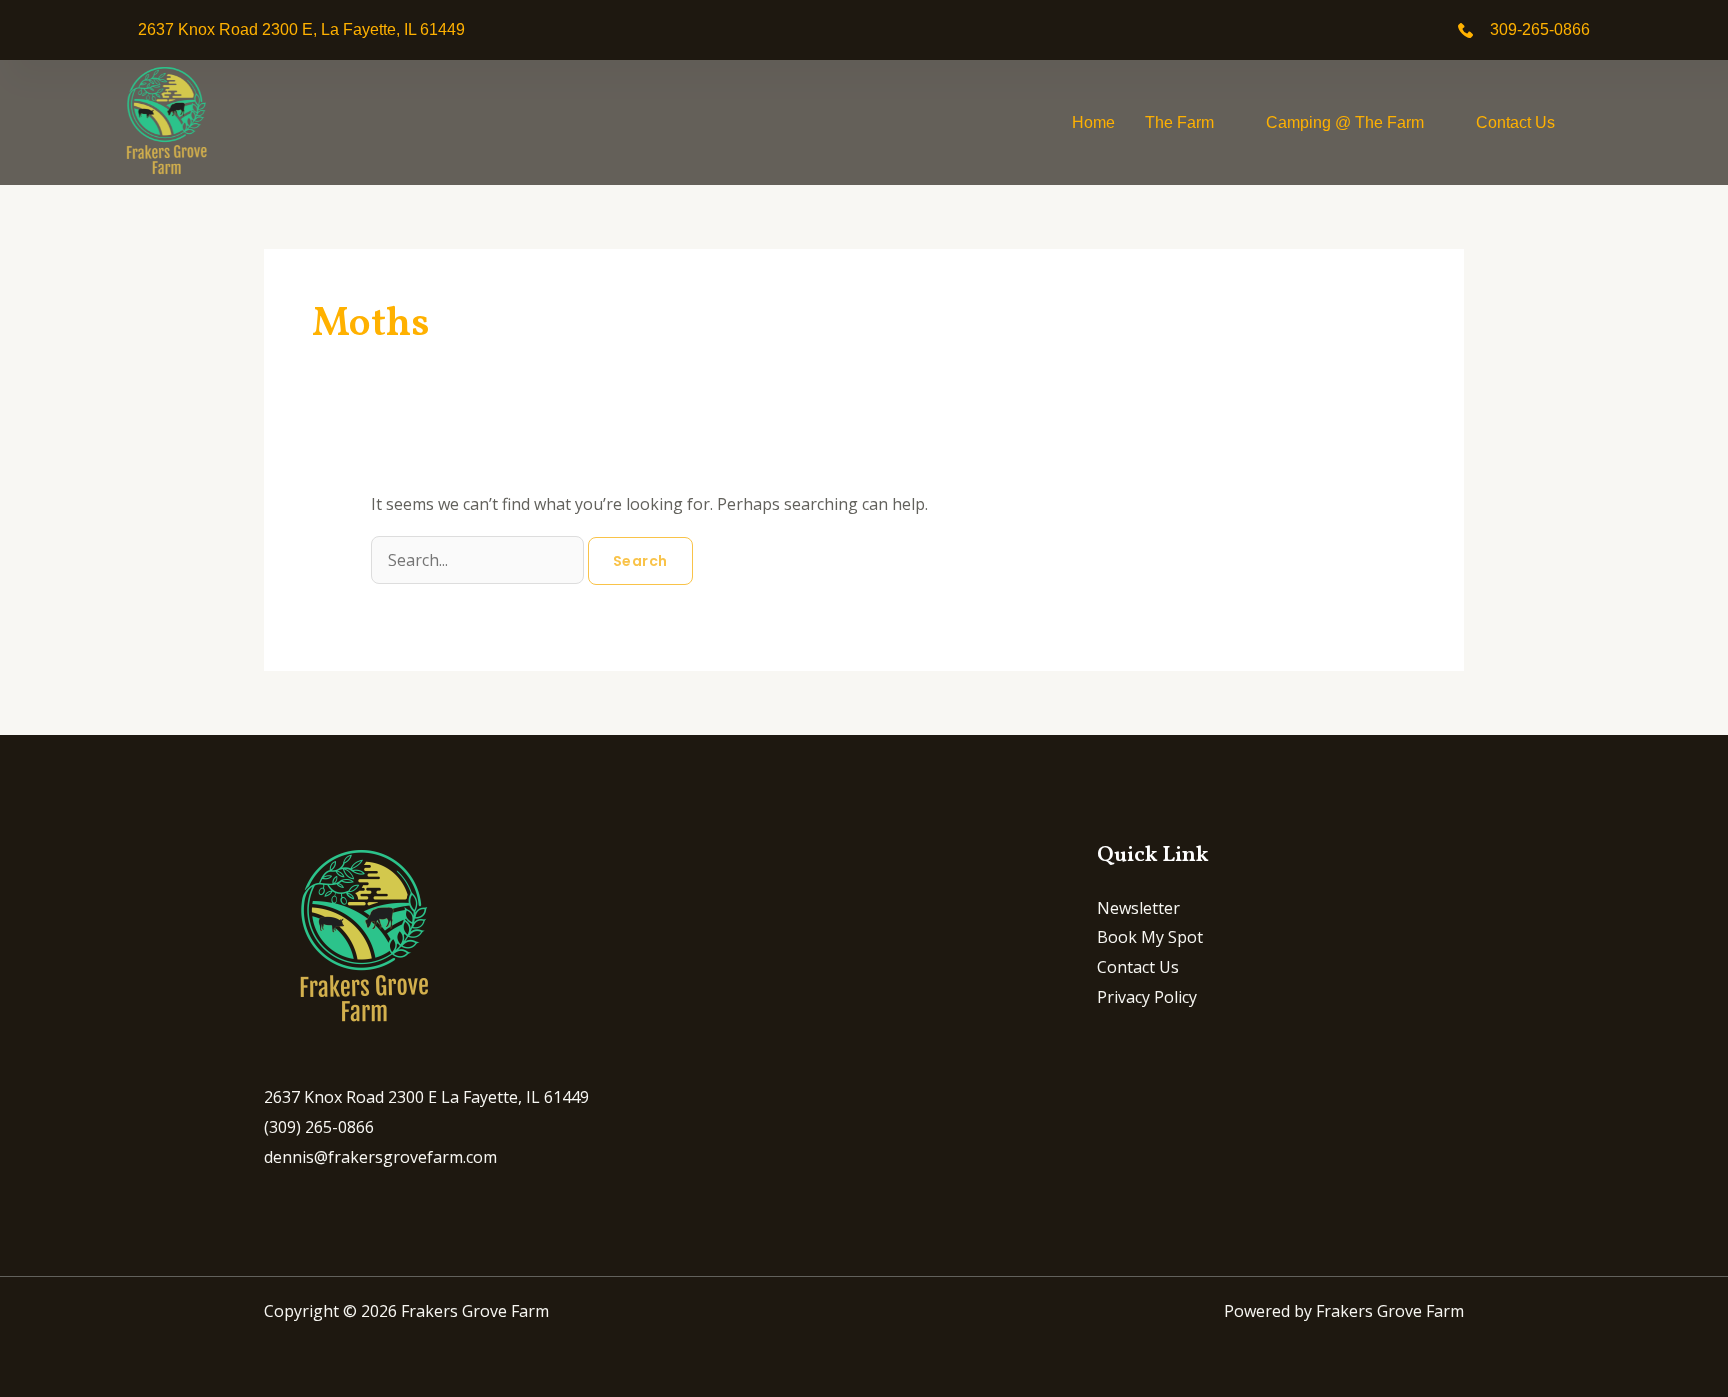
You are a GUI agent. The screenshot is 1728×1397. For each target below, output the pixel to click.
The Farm (1179, 122)
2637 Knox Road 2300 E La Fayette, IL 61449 (426, 1097)
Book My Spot (1150, 937)
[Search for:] (479, 560)
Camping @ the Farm (1345, 122)
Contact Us (1515, 122)
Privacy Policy (1147, 997)
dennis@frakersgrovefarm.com (380, 1157)
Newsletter (1138, 908)
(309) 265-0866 (319, 1127)
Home (1093, 122)
